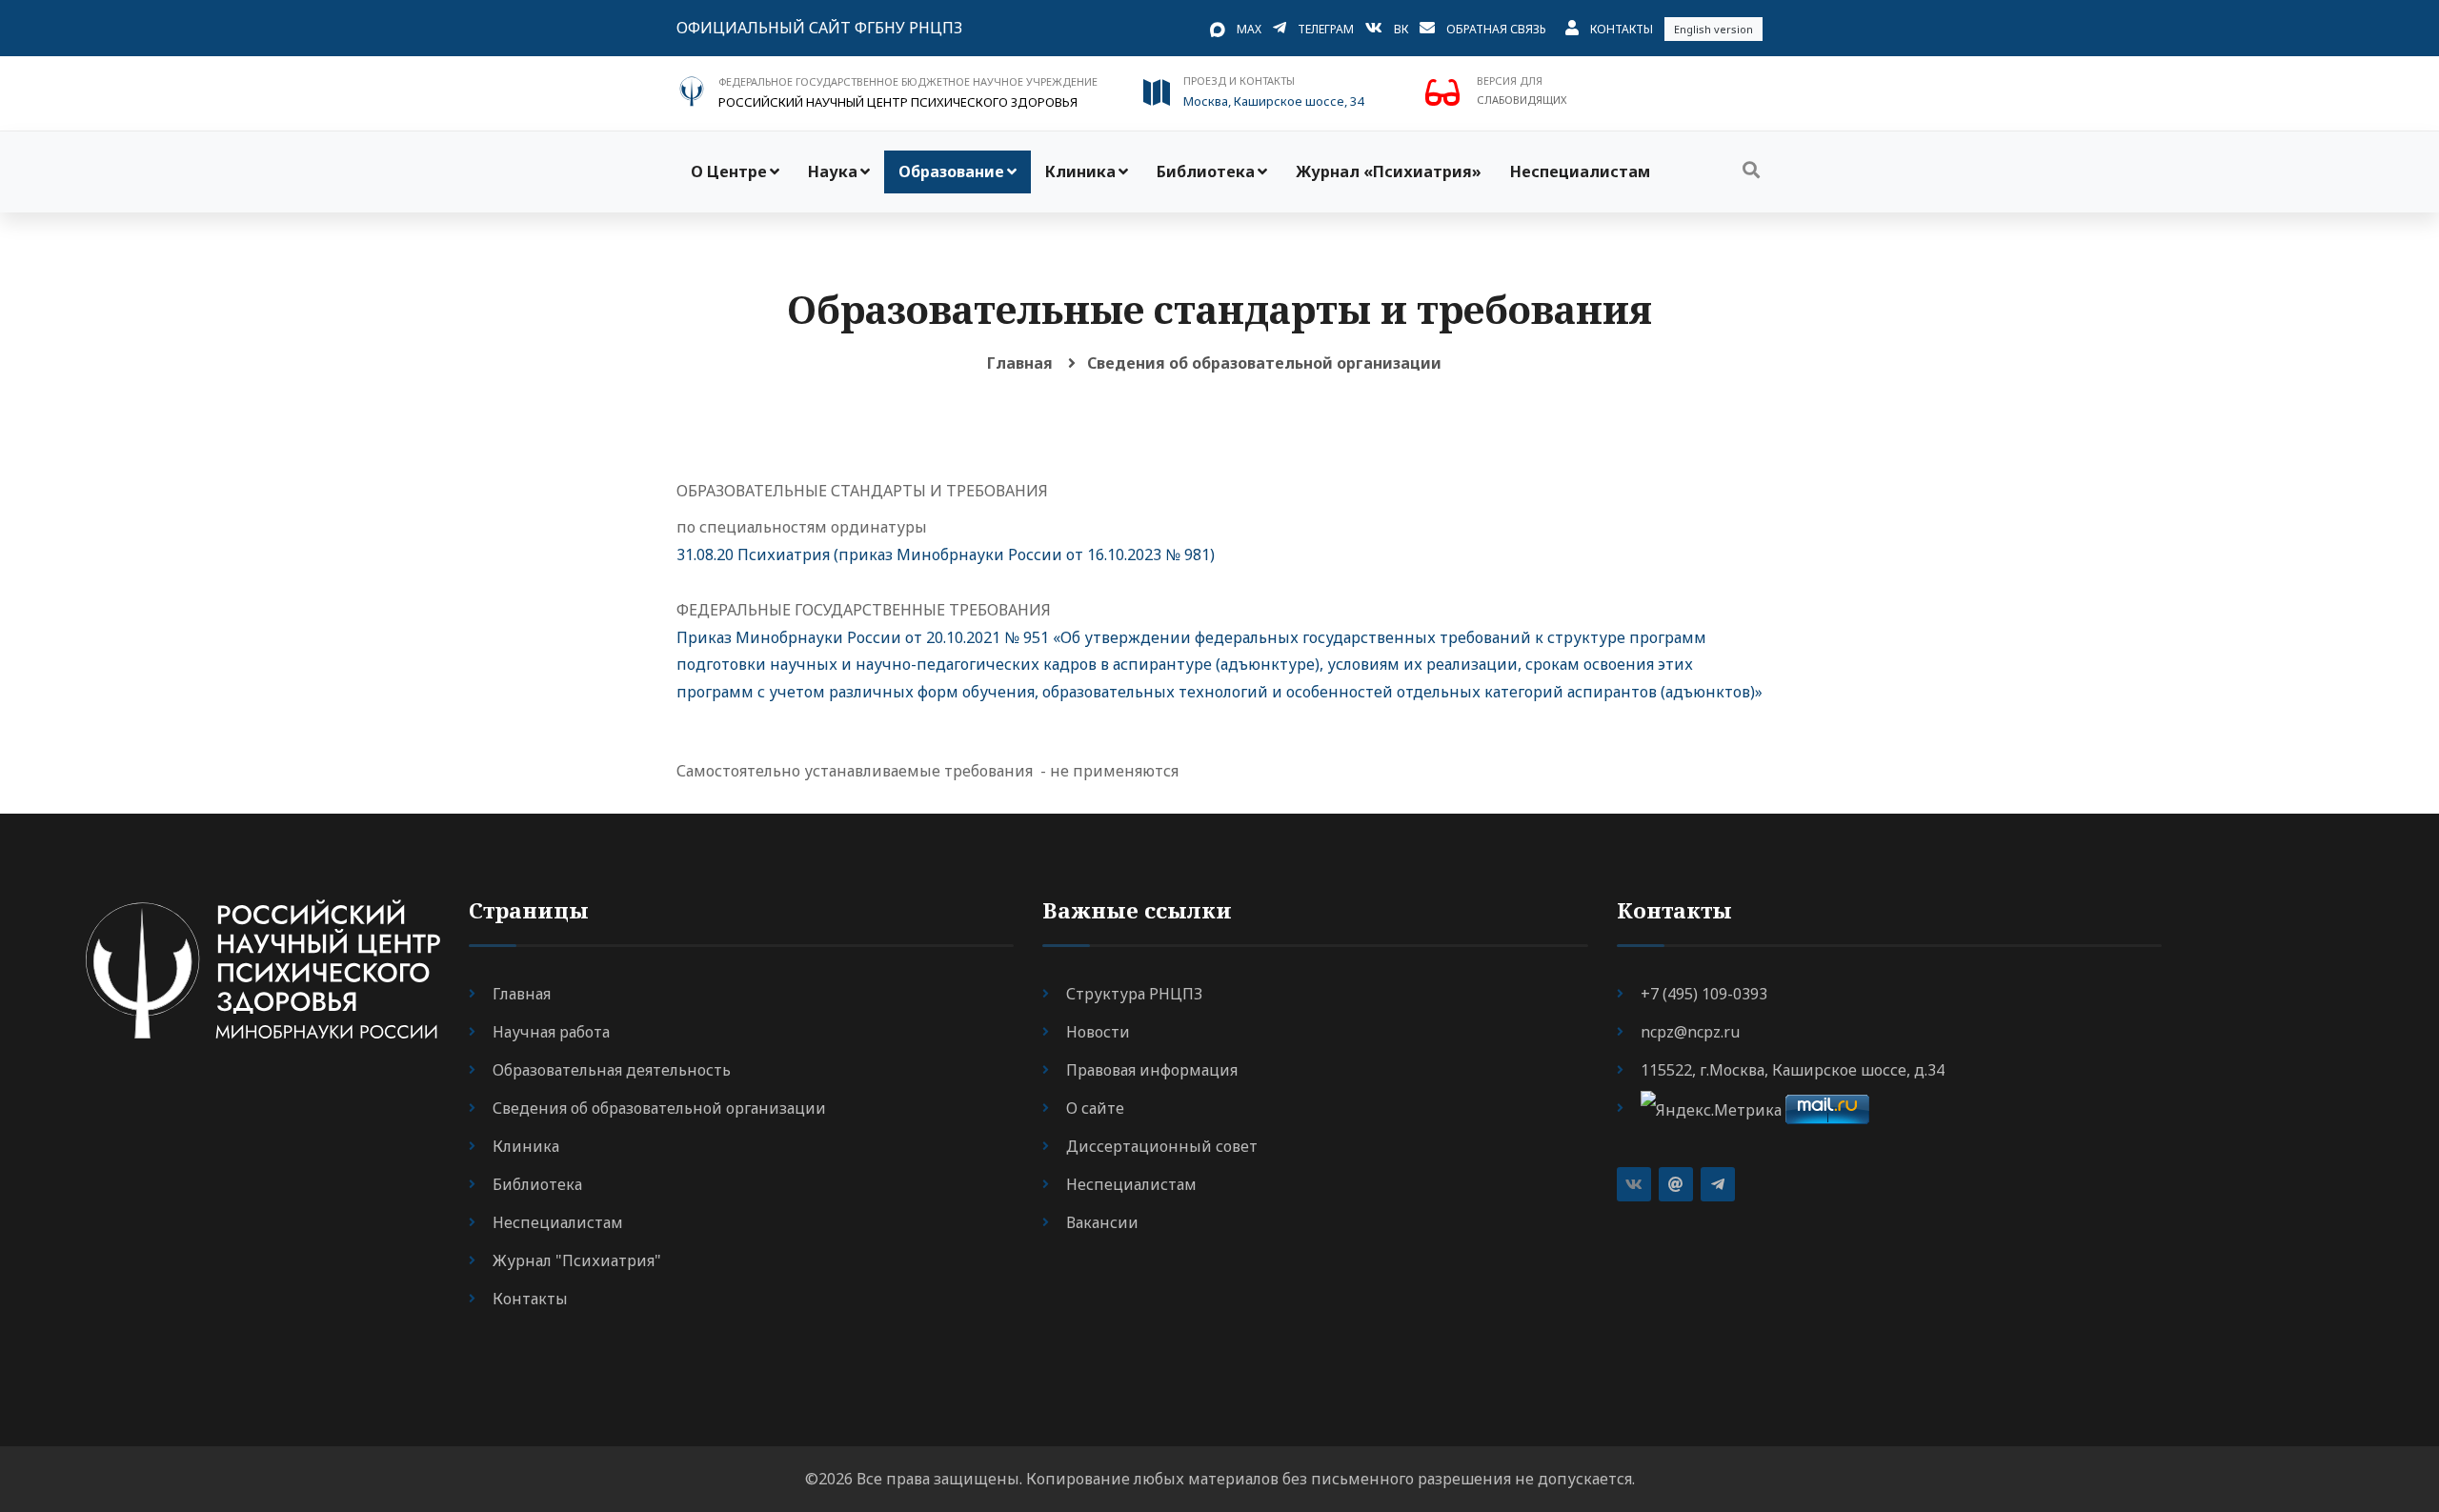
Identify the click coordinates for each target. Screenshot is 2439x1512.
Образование (951, 171)
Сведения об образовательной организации (1264, 363)
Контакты (1622, 29)
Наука (833, 171)
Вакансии (1102, 1222)
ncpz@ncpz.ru (1690, 1032)
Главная (1020, 363)
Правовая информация (1152, 1070)
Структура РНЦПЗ (1134, 994)
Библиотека (1206, 171)
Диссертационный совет (1162, 1146)
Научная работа (551, 1032)
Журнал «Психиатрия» (1389, 171)
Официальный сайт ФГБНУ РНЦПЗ (819, 28)
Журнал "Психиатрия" (577, 1260)
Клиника (1080, 171)
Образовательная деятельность (612, 1070)
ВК (1401, 29)
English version (1713, 29)
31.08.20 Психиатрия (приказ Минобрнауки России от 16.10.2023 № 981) (946, 554)
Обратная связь (1496, 29)
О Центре (729, 171)
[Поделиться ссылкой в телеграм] (1718, 1184)
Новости (1098, 1032)
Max (1249, 29)
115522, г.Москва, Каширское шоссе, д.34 (1793, 1070)
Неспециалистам (1580, 171)
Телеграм (1326, 29)
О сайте (1095, 1108)
